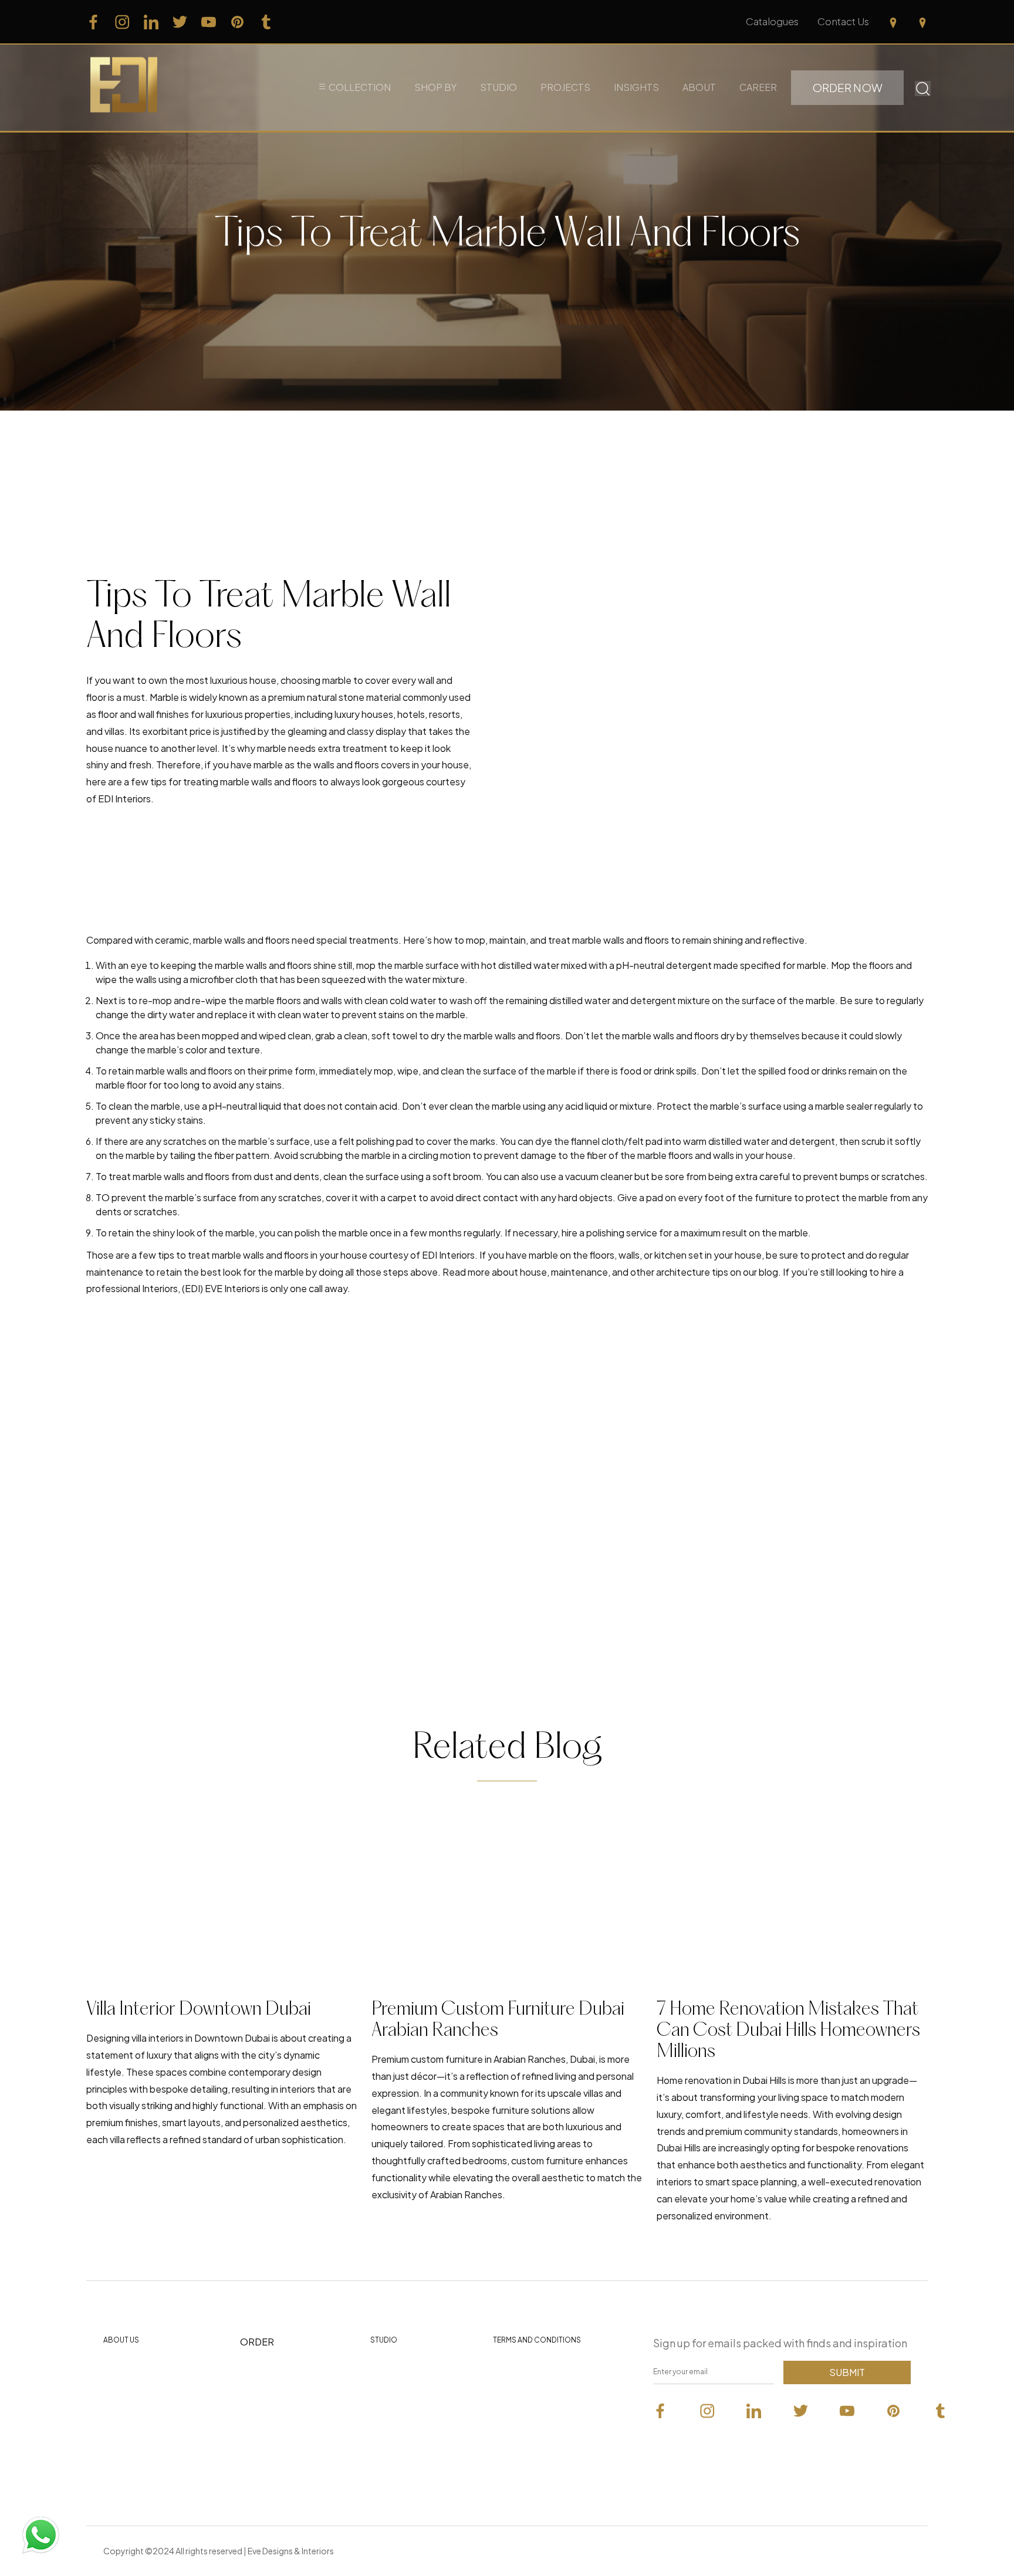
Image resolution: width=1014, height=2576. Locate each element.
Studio (498, 87)
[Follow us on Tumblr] (266, 22)
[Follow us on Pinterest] (237, 22)
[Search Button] (923, 87)
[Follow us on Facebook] (94, 22)
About (699, 87)
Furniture (260, 2376)
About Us (121, 2340)
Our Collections (274, 2403)
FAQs (115, 2467)
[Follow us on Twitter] (180, 22)
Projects (565, 87)
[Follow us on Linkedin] (151, 22)
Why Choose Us (138, 2372)
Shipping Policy (526, 2426)
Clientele (390, 2372)
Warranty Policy (527, 2453)
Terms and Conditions (537, 2340)
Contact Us (843, 21)
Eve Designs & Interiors (291, 2551)
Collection (360, 87)
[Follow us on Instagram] (122, 22)
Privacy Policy (523, 2372)
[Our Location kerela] (922, 22)
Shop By (435, 87)
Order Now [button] (847, 87)
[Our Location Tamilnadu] (893, 22)
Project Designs (275, 2430)
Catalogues (772, 21)
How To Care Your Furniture (142, 2436)
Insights (636, 87)
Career (758, 87)
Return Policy (522, 2399)
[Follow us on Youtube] (209, 22)
